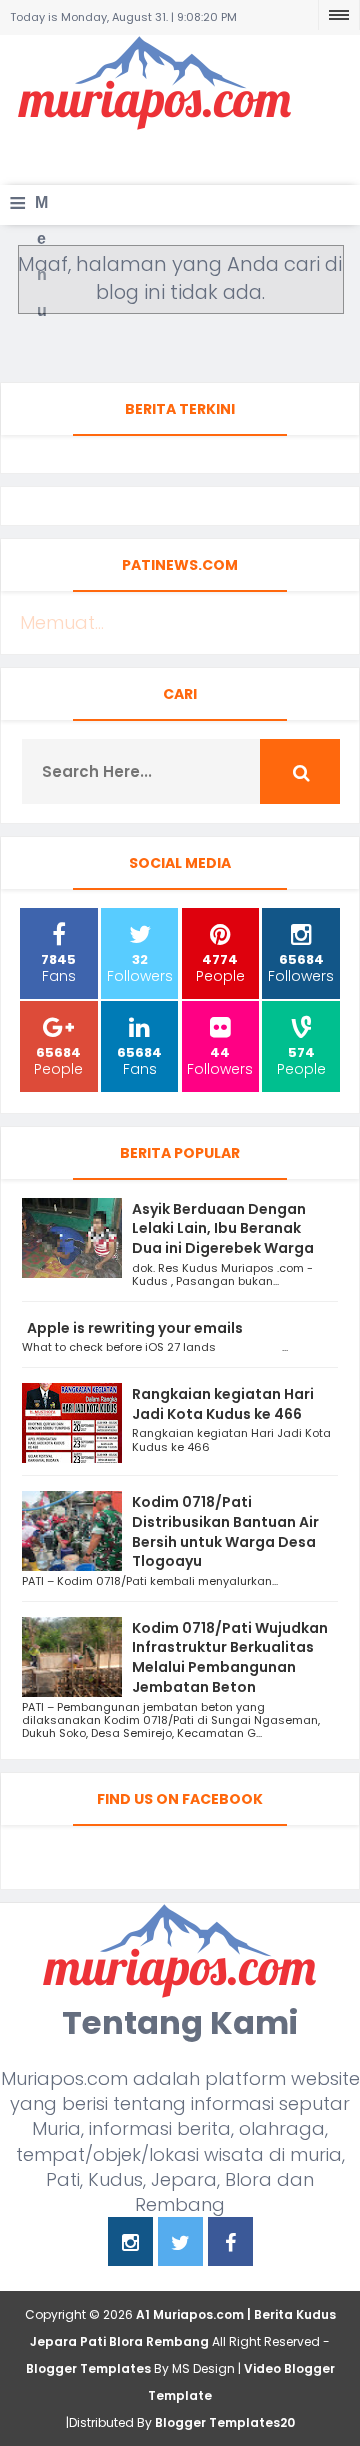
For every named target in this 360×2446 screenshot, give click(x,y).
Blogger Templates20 (225, 2422)
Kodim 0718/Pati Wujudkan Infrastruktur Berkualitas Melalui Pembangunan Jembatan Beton (230, 1657)
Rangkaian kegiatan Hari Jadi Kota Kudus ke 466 (223, 1404)
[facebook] (230, 2244)
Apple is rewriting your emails (135, 1328)
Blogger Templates (88, 2368)
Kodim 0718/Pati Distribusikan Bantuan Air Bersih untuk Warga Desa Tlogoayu (225, 1531)
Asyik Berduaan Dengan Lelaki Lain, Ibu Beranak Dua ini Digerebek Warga (223, 1229)
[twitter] (180, 2244)
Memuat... (62, 622)
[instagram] (130, 2244)
